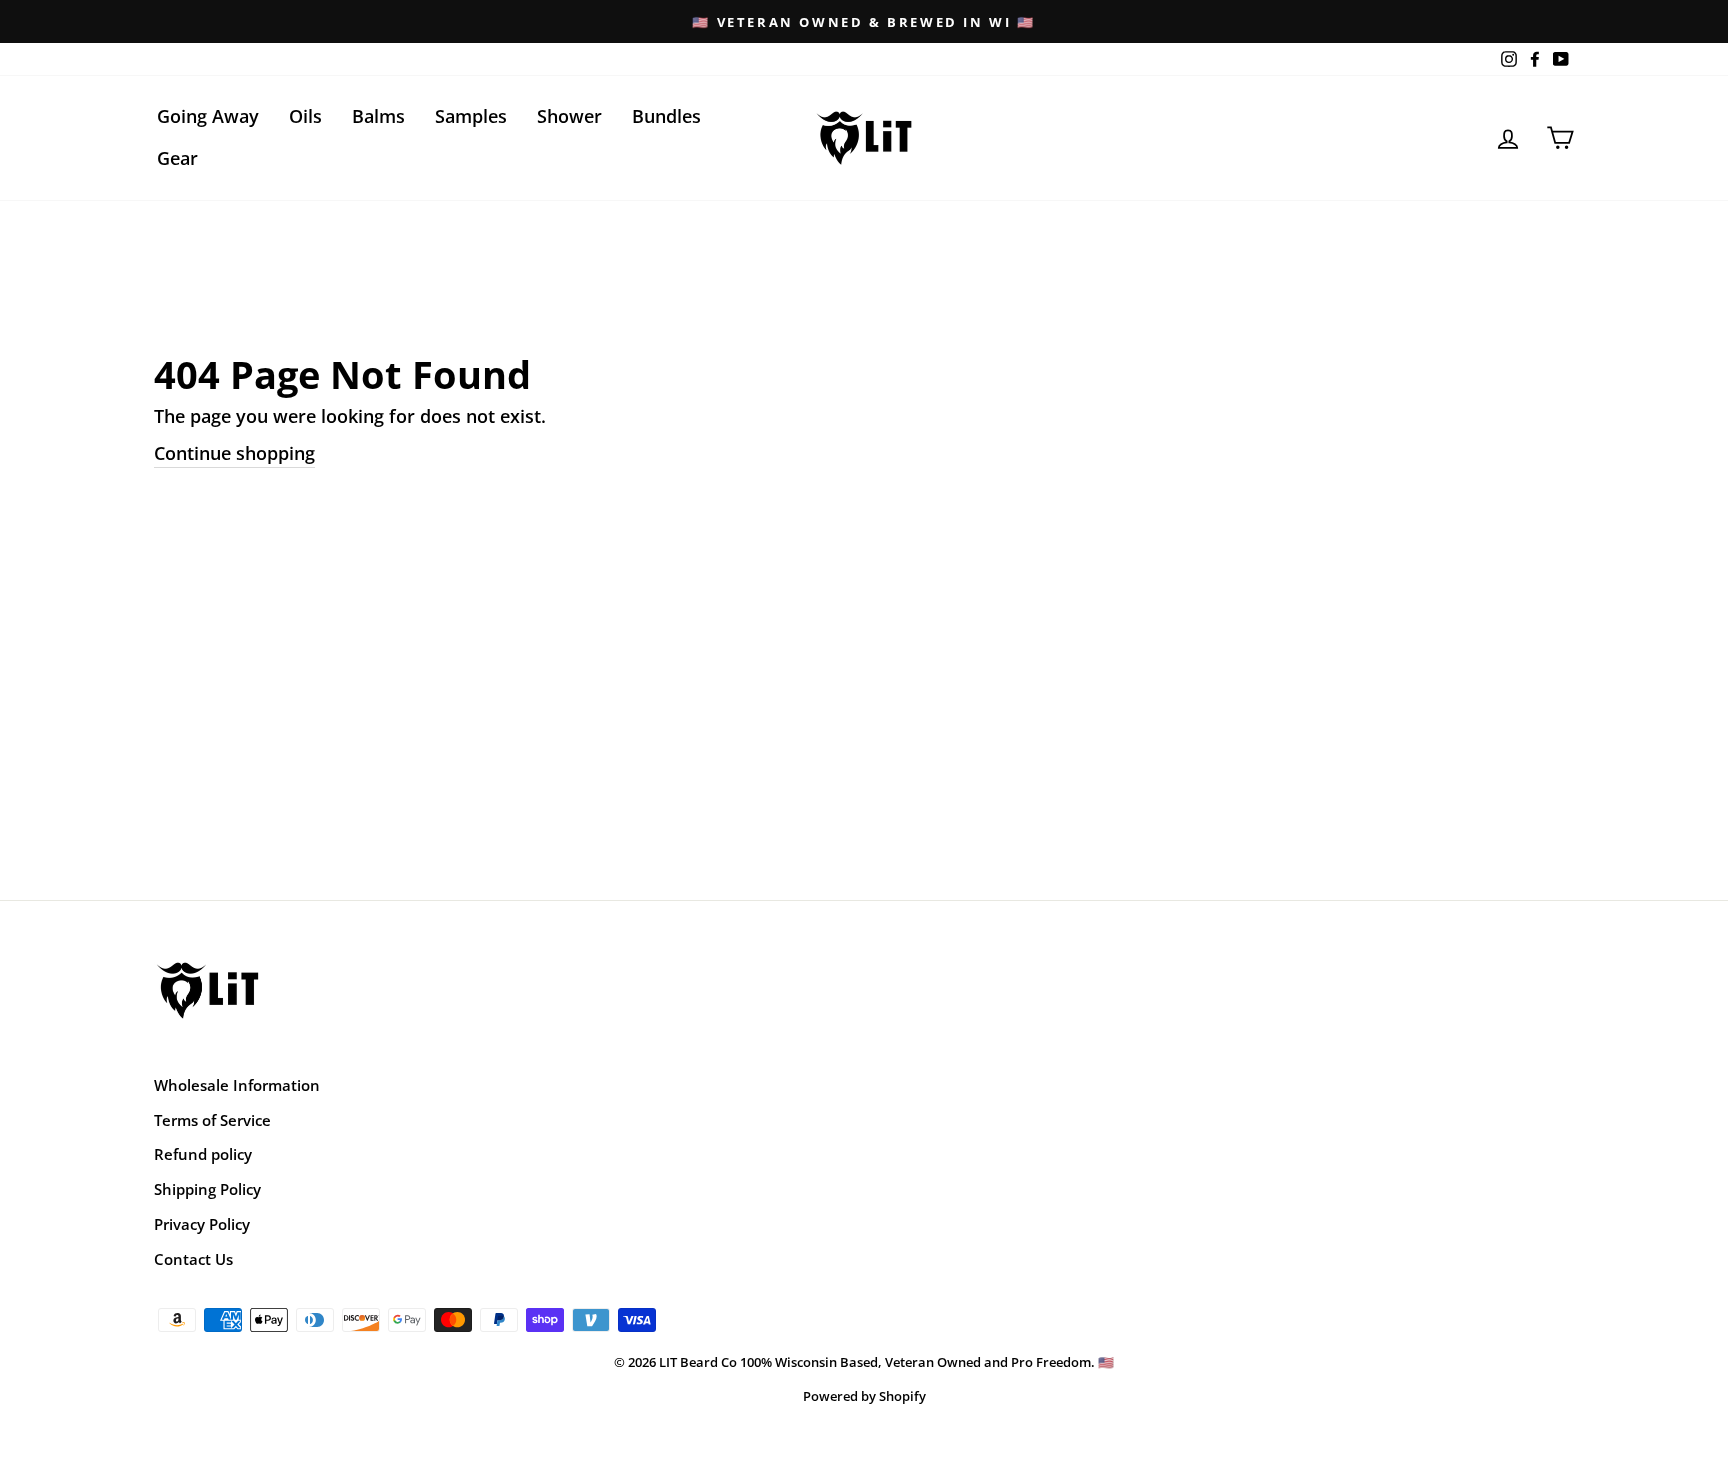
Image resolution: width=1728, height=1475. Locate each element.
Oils (305, 116)
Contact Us (193, 1259)
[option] (864, 21)
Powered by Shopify (864, 1396)
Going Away (208, 116)
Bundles (666, 116)
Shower (569, 116)
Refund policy (203, 1154)
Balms (378, 116)
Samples (471, 116)
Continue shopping (234, 453)
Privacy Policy (202, 1224)
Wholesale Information (237, 1085)
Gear (177, 158)
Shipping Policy (207, 1189)
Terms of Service (212, 1120)
